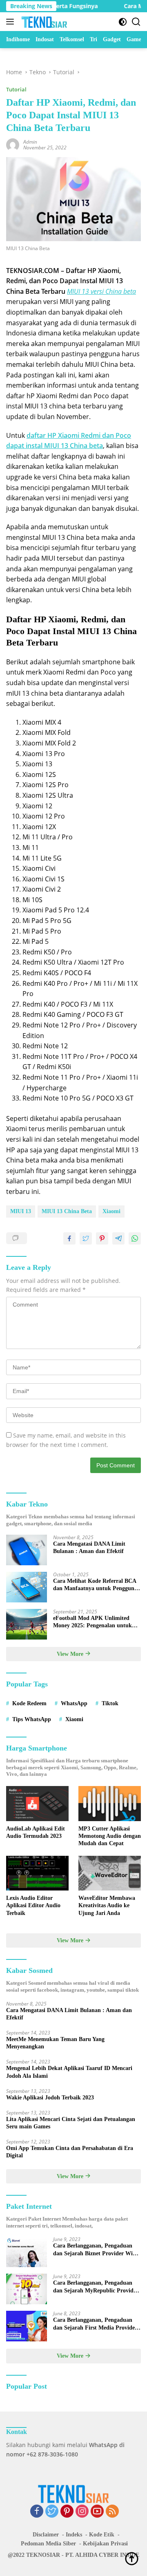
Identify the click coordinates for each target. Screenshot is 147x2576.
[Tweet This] (86, 1238)
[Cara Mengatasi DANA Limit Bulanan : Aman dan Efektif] (27, 1550)
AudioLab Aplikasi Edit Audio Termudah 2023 (36, 1832)
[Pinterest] (67, 2512)
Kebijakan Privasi (105, 2544)
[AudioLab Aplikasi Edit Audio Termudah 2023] (37, 1804)
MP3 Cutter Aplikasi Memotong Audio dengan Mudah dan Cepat (110, 1836)
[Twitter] (52, 2512)
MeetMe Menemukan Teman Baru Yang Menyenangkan (55, 2043)
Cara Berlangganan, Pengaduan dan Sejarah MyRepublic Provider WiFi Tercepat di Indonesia (96, 2287)
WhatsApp (74, 1703)
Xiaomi (111, 1211)
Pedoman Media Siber (48, 2544)
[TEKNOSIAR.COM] (43, 22)
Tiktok (110, 1703)
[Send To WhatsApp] (135, 1238)
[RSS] (112, 2512)
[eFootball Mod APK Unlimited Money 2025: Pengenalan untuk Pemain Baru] (27, 1624)
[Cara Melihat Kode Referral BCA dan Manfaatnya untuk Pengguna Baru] (27, 1587)
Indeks (74, 2535)
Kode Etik (102, 2535)
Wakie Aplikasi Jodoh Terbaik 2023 (50, 2098)
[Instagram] (82, 2512)
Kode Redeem (29, 1703)
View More (71, 1654)
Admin (30, 142)
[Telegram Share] (118, 1238)
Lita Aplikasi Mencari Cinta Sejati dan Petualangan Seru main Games (71, 2123)
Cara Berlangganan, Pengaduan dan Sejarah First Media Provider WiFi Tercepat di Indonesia (95, 2324)
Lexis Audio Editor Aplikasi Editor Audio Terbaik (33, 1905)
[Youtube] (97, 2512)
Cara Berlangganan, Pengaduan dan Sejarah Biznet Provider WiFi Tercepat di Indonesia (96, 2250)
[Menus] (12, 22)
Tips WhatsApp (32, 1719)
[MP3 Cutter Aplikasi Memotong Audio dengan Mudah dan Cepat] (110, 1804)
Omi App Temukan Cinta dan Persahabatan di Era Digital (70, 2152)
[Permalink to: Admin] (13, 144)
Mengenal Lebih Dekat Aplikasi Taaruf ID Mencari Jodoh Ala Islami (69, 2072)
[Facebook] (37, 2512)
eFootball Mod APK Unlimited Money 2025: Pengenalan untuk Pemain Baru (92, 1622)
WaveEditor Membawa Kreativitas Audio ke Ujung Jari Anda (107, 1905)
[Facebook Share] (69, 1238)
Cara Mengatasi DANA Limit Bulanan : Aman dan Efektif (89, 1548)
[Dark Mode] (123, 22)
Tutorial (16, 89)
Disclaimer (46, 2535)
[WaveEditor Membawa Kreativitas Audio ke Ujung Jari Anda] (110, 1873)
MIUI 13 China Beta (67, 1211)
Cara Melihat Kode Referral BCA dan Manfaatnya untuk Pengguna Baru (95, 1585)
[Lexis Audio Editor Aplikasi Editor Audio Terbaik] (37, 1873)
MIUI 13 (21, 1211)
